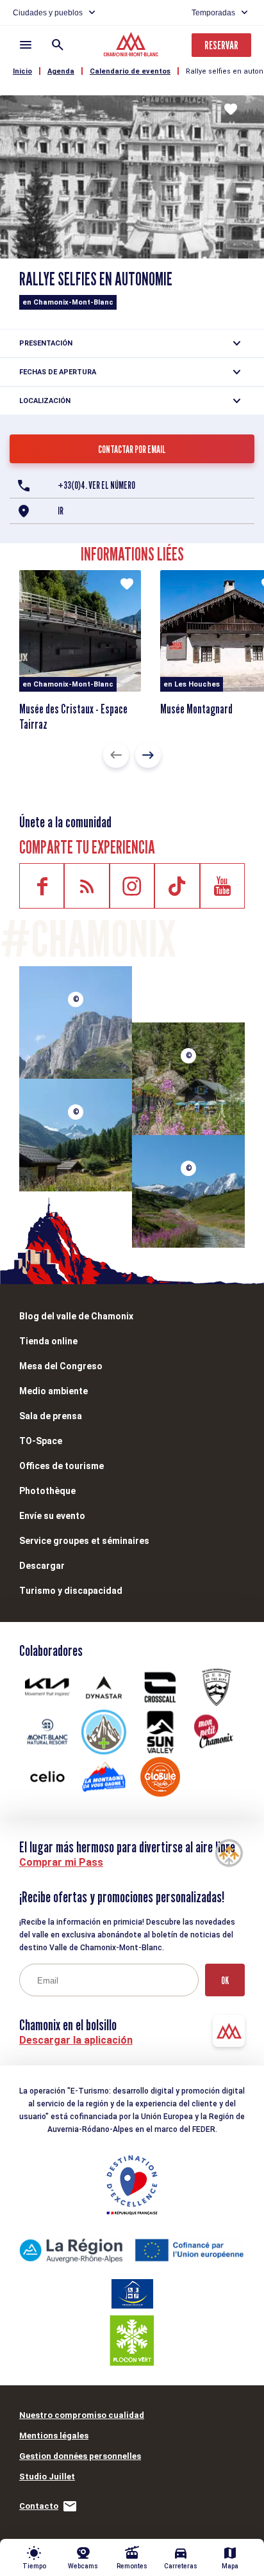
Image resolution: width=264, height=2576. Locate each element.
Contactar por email (132, 449)
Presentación (46, 343)
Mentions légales (54, 2436)
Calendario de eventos (130, 71)
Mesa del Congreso (61, 1366)
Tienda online (48, 1341)
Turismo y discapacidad (71, 1591)
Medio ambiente (54, 1391)
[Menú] (26, 45)
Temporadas (213, 13)
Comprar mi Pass (61, 1862)
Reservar (221, 45)
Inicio (22, 71)
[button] (116, 755)
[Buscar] (58, 45)
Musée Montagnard (196, 709)
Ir (61, 511)
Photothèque (47, 1491)
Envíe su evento (52, 1516)
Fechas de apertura (58, 372)
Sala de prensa (51, 1416)
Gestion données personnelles (80, 2456)
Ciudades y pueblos (48, 13)
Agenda (61, 71)
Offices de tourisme (62, 1466)
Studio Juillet (47, 2477)
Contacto (39, 2506)
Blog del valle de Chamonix (76, 1316)
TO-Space (41, 1441)
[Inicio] (132, 46)
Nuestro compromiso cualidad (82, 2415)
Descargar (42, 1566)
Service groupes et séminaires (84, 1541)
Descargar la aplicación (76, 2040)
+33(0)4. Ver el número (96, 485)
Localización (45, 401)
